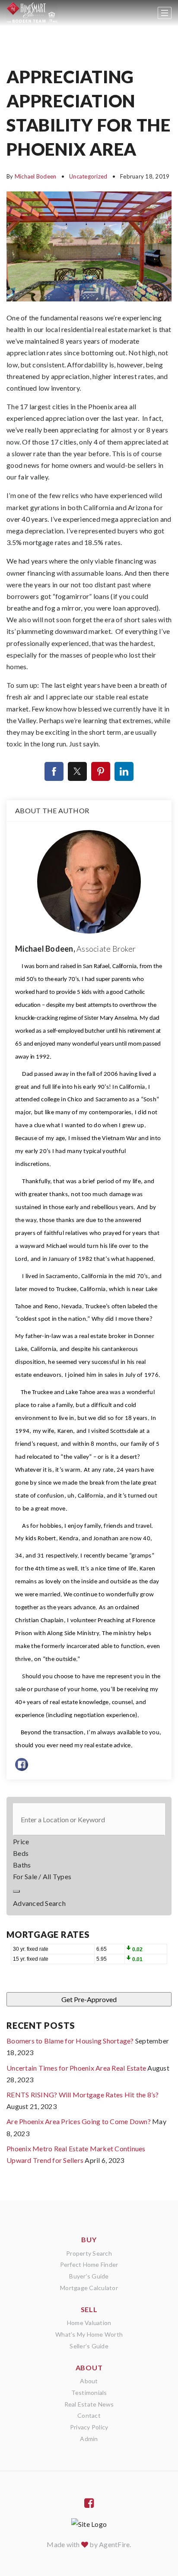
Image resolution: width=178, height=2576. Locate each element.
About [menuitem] (89, 2381)
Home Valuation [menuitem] (89, 2323)
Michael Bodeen (36, 176)
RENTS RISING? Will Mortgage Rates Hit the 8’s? (83, 2095)
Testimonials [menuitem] (89, 2393)
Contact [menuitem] (89, 2415)
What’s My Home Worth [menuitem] (89, 2334)
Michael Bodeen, (75, 949)
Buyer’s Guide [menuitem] (89, 2276)
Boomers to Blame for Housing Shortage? (70, 2041)
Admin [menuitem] (89, 2439)
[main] (89, 1100)
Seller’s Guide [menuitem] (89, 2346)
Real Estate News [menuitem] (89, 2404)
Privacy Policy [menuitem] (89, 2427)
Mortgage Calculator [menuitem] (89, 2288)
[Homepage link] (32, 13)
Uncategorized (88, 176)
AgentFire (114, 2544)
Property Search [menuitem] (89, 2253)
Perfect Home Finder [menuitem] (89, 2264)
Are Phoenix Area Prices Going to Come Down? (79, 2121)
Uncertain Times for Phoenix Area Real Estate (76, 2068)
